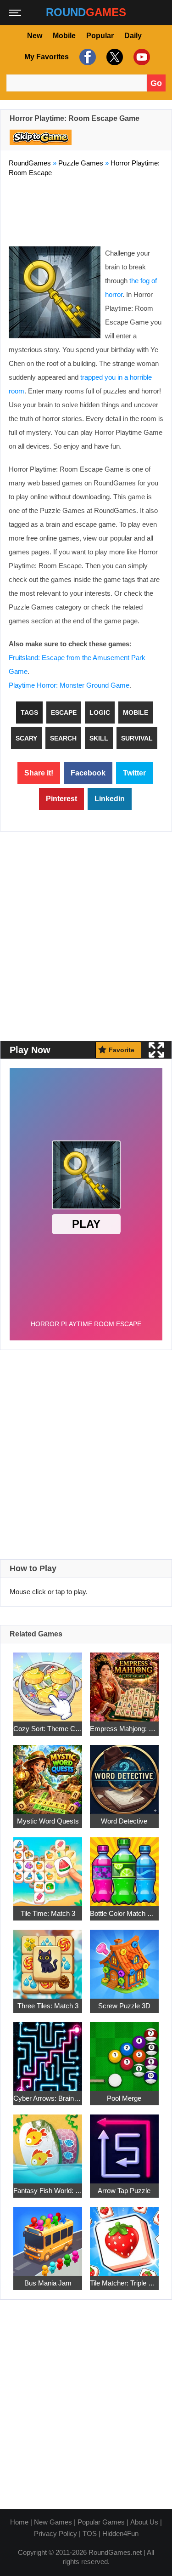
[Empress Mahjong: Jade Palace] (124, 1682)
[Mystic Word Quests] (48, 1774)
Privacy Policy (55, 2533)
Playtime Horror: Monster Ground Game (69, 685)
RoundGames (30, 163)
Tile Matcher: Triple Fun (124, 2283)
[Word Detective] (124, 1774)
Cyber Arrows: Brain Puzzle (48, 2098)
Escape (64, 712)
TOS (90, 2533)
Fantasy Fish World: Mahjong (48, 2191)
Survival (137, 738)
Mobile (64, 36)
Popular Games (101, 2522)
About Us (144, 2522)
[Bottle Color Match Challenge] (124, 1866)
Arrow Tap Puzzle (124, 2191)
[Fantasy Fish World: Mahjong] (48, 2144)
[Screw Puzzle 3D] (124, 1959)
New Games (53, 2522)
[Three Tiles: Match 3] (48, 1959)
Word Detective (124, 1821)
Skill (99, 738)
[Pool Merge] (124, 2051)
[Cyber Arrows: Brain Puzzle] (48, 2051)
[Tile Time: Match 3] (48, 1866)
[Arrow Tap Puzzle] (124, 2144)
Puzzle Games (81, 163)
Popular (100, 36)
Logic (100, 712)
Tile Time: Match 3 (48, 1913)
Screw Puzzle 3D (124, 2006)
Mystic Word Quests (48, 1821)
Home (19, 2522)
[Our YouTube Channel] (141, 57)
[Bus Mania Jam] (48, 2236)
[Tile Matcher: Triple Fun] (124, 2236)
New (35, 36)
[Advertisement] (86, 210)
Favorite (122, 1050)
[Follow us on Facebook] (86, 57)
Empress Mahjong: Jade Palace (124, 1729)
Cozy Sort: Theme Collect (48, 1729)
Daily (133, 36)
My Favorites (47, 57)
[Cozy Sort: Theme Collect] (48, 1682)
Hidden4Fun (120, 2533)
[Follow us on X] (114, 57)
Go (156, 83)
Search (63, 738)
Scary (26, 738)
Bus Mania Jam (48, 2283)
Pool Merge (124, 2098)
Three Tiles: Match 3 (48, 2006)
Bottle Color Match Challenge (124, 1913)
